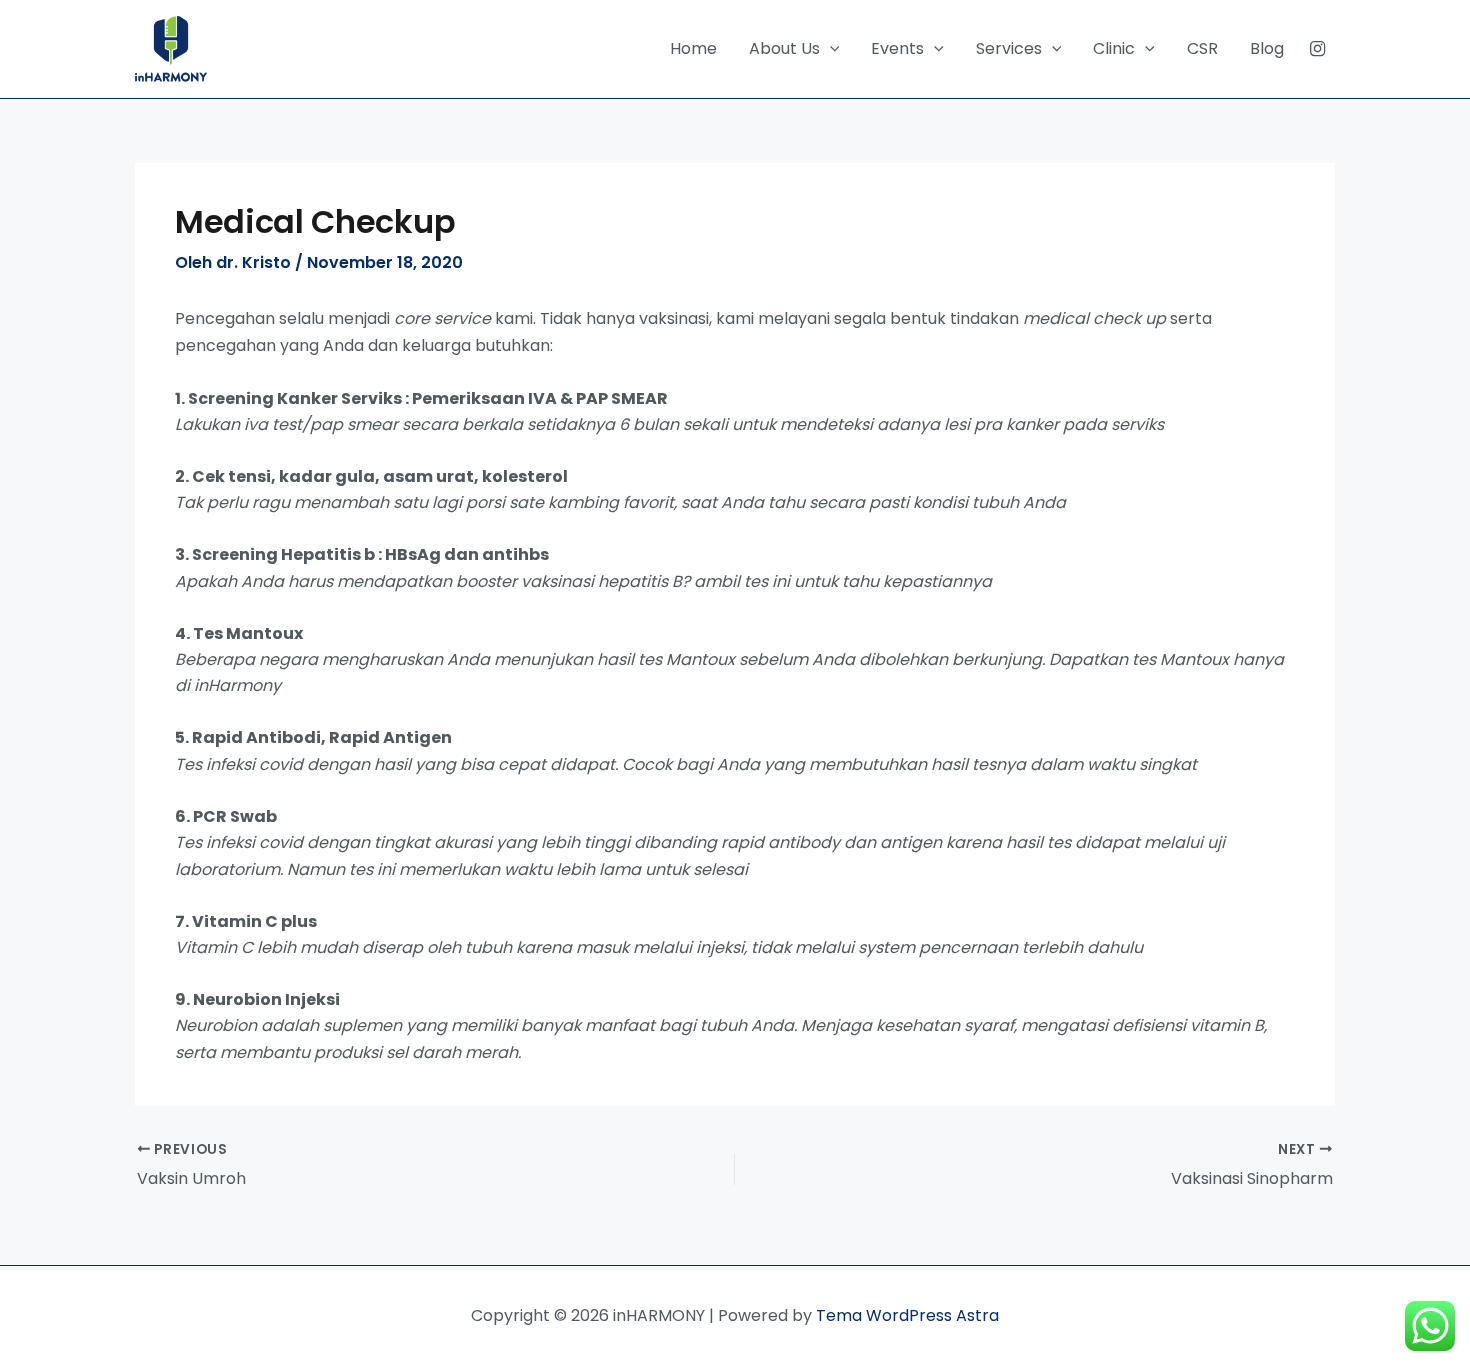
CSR (1202, 48)
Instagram (1317, 49)
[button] (830, 49)
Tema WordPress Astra (907, 1315)
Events (897, 48)
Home (693, 48)
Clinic (1114, 48)
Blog (1267, 48)
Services (1009, 48)
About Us (784, 48)
